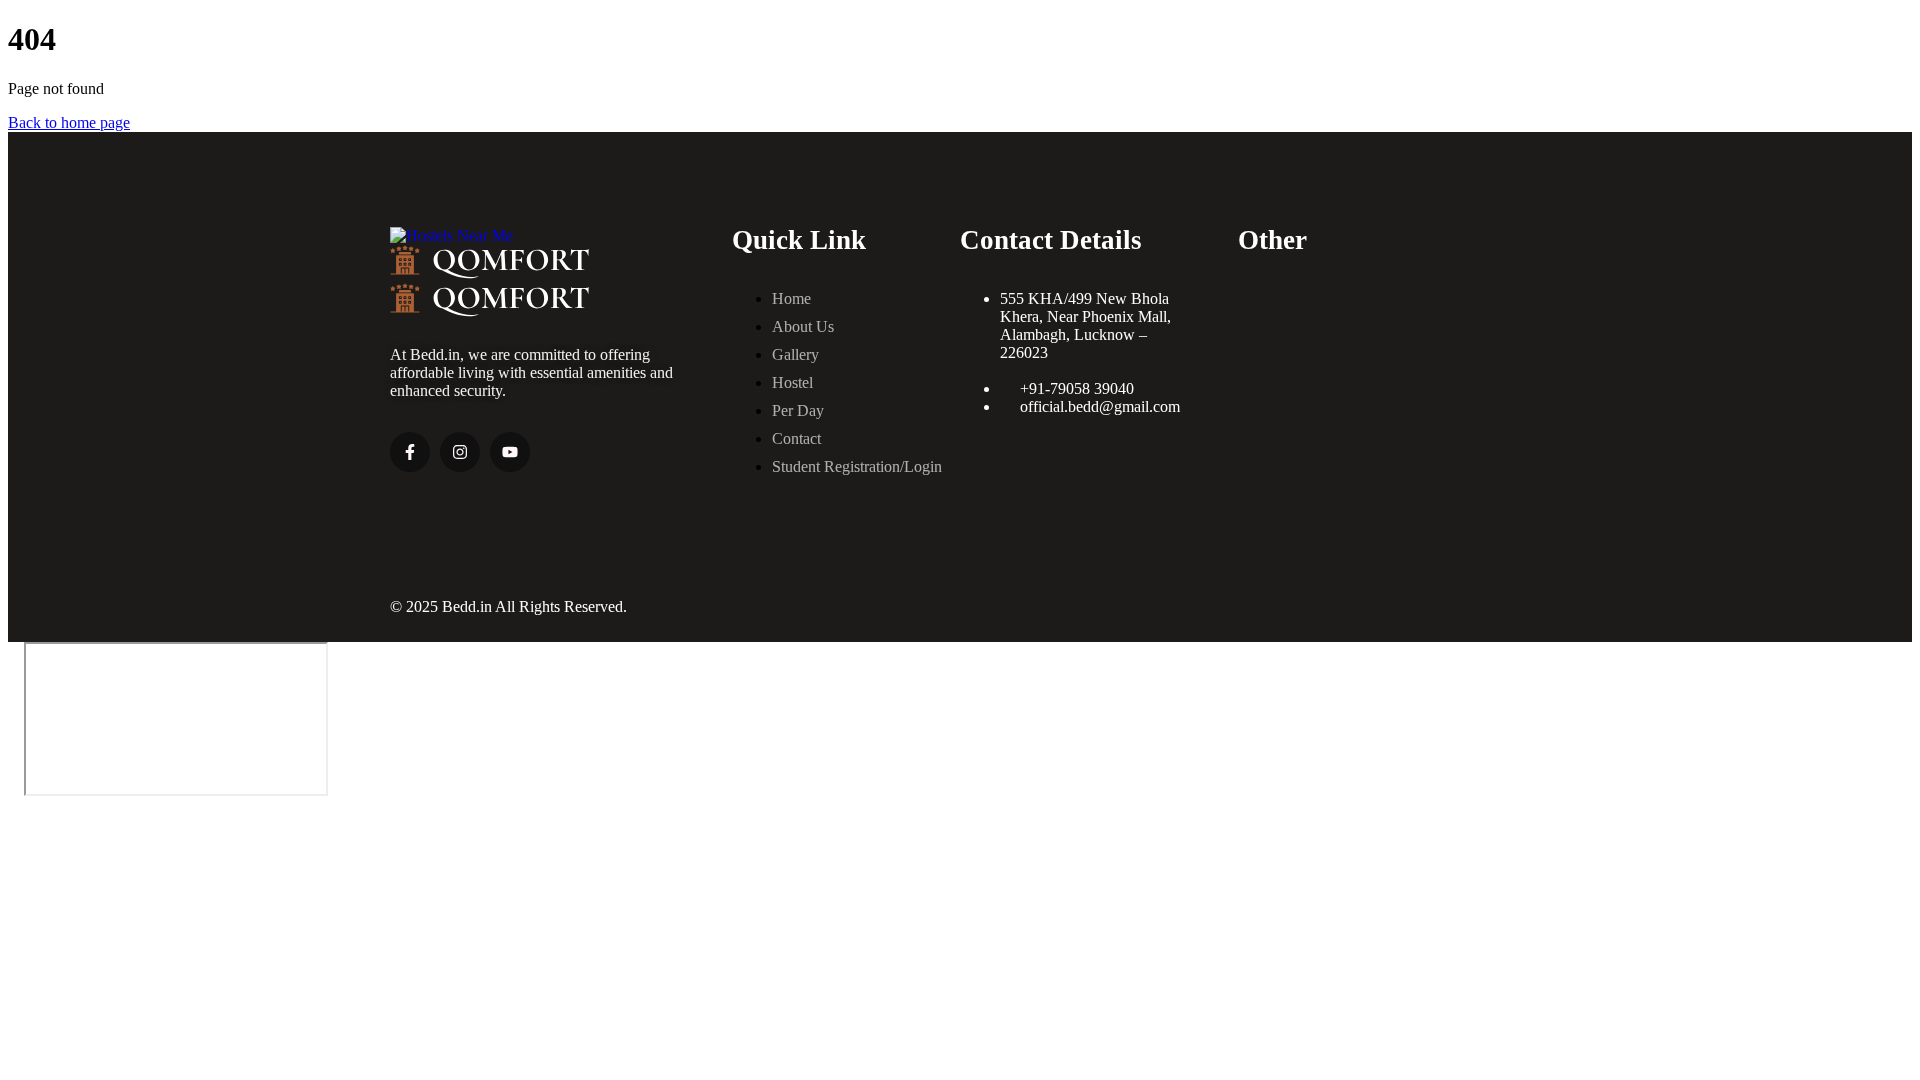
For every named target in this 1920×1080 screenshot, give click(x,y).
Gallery (795, 354)
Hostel (792, 382)
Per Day (798, 410)
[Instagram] (460, 452)
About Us (803, 326)
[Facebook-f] (410, 452)
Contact (796, 438)
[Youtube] (510, 452)
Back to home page (69, 122)
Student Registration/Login (857, 466)
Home (791, 298)
